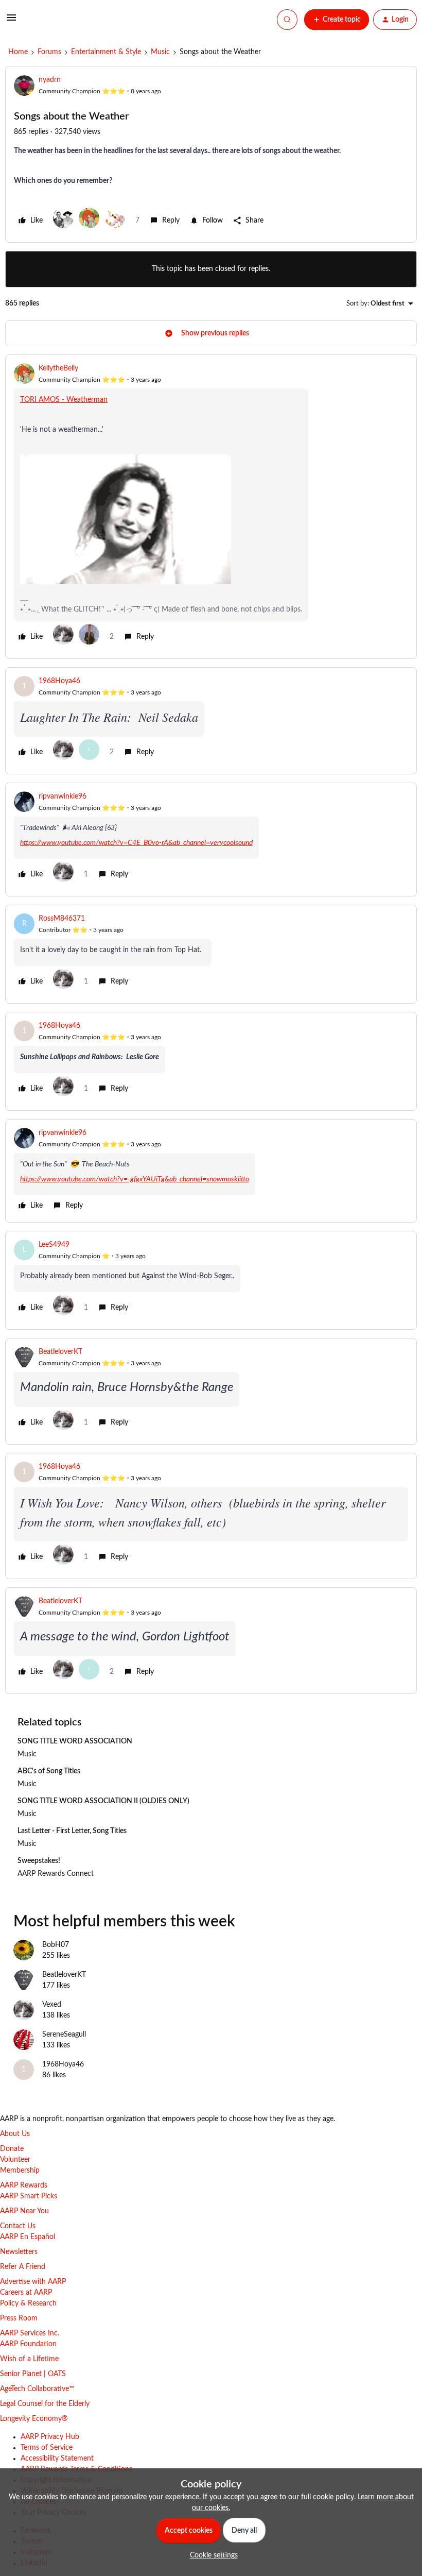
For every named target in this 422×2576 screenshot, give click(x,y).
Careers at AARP (26, 2293)
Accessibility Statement (57, 2459)
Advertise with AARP (33, 2282)
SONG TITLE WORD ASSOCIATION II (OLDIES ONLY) (103, 1801)
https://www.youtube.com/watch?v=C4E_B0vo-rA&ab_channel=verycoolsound (136, 843)
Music (160, 52)
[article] (211, 507)
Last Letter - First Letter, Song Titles (72, 1831)
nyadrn (50, 80)
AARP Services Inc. (30, 2333)
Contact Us (18, 2226)
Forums (49, 52)
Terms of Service (47, 2448)
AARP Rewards (24, 2185)
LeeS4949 (54, 1245)
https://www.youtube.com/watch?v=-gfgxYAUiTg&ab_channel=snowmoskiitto (135, 1179)
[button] (11, 22)
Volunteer (15, 2160)
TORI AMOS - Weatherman (64, 400)
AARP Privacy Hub (50, 2437)
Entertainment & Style (106, 52)
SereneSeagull (64, 2035)
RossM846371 (62, 919)
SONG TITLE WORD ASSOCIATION (75, 1741)
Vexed (52, 2005)
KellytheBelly (58, 368)
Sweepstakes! (39, 1861)
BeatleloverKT (60, 1352)
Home (18, 52)
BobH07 (56, 1945)
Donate (12, 2149)
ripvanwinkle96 (63, 796)
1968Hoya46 (59, 681)
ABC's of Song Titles (49, 1771)
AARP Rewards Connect (56, 1874)
